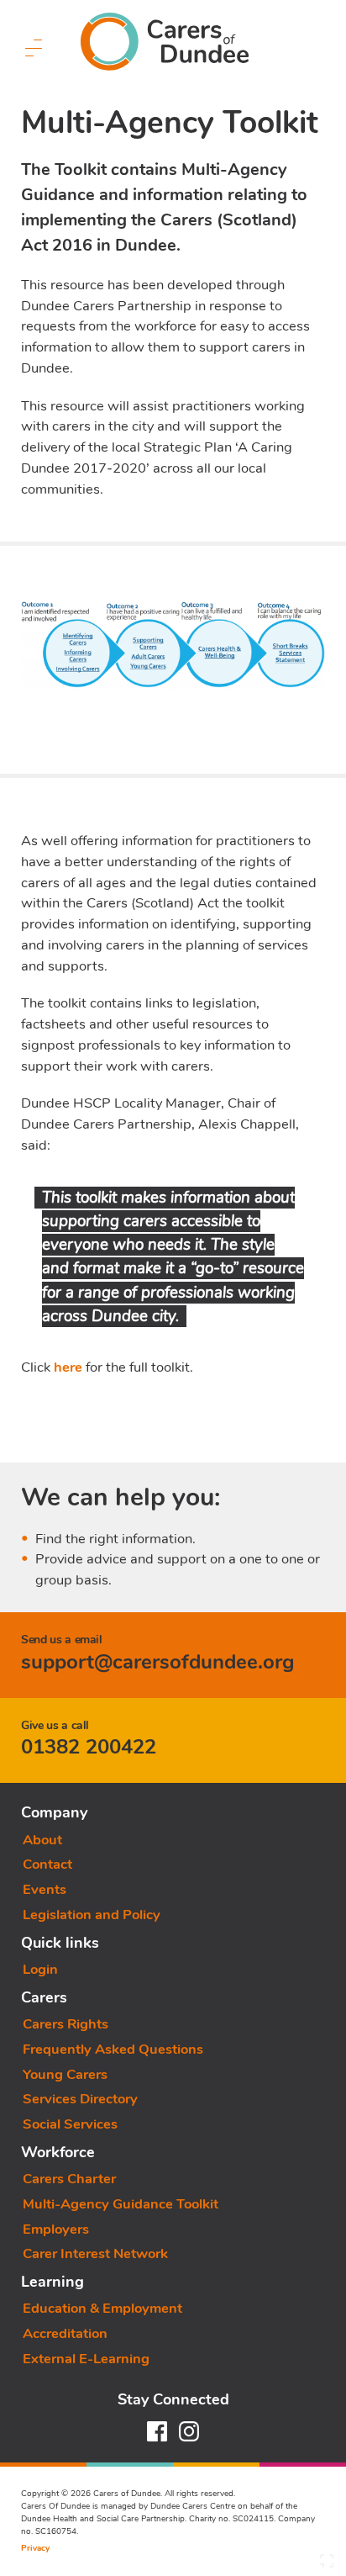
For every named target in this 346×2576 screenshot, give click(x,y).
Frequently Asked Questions (113, 2049)
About (42, 1840)
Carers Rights (66, 2024)
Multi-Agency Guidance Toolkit (121, 2204)
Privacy (35, 2548)
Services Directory (80, 2099)
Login (40, 1969)
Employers (56, 2229)
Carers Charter (69, 2179)
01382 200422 (89, 1747)
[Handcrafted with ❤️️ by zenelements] (327, 2565)
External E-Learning (86, 2359)
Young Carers (65, 2074)
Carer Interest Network (95, 2253)
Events (45, 1889)
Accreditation (65, 2333)
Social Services (70, 2124)
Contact (47, 1864)
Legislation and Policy (92, 1915)
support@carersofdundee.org (158, 1662)
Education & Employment (102, 2308)
